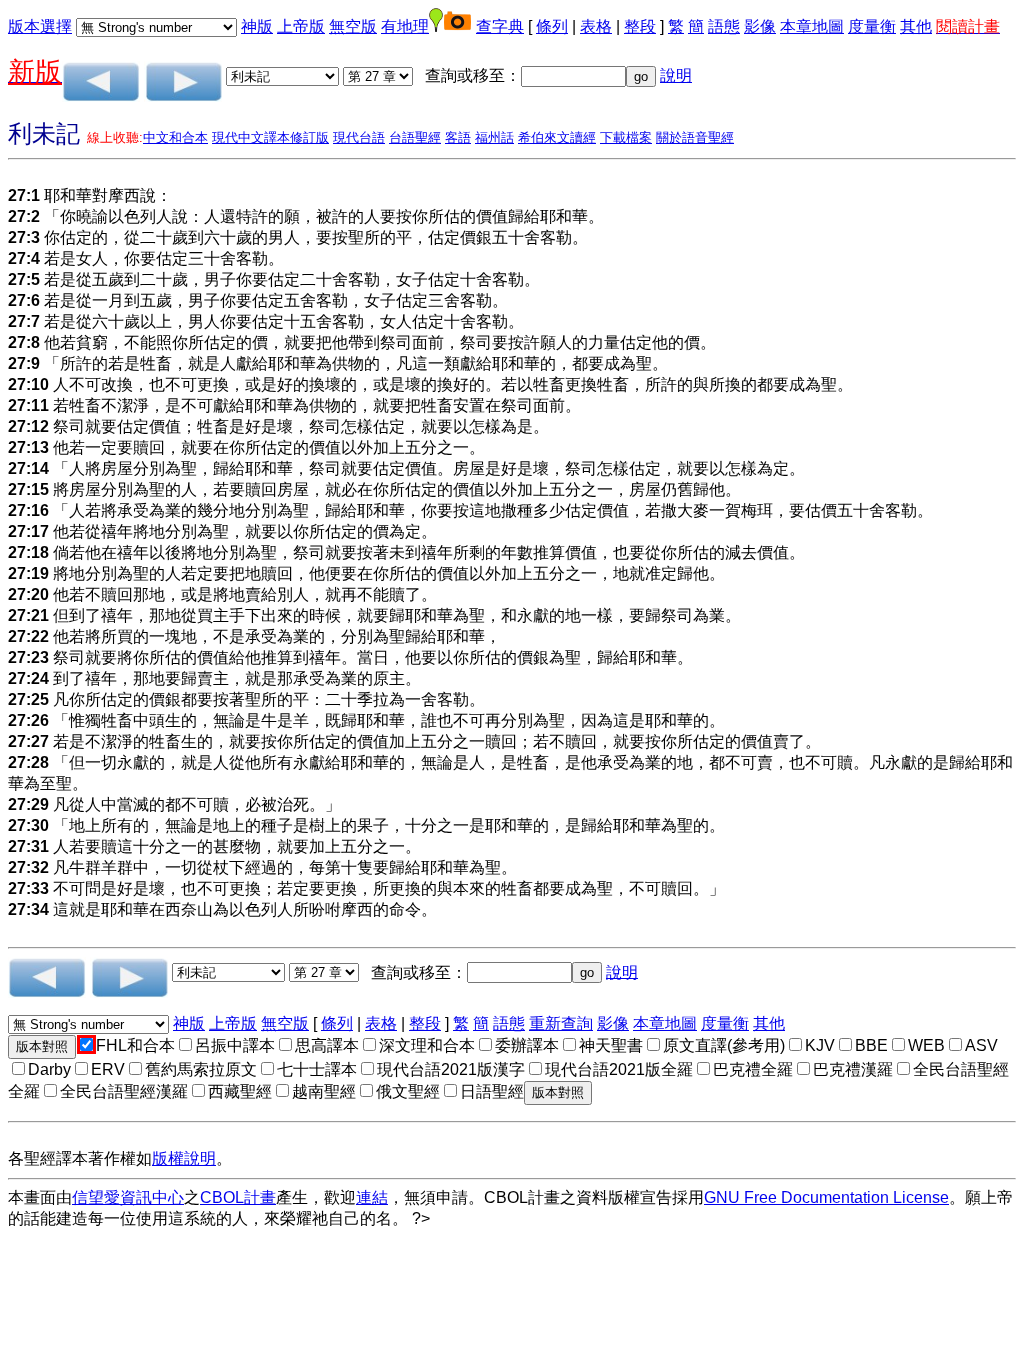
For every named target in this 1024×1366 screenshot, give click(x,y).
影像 (760, 26)
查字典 (500, 26)
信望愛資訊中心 (128, 1197)
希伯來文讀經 (557, 137)
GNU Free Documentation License (826, 1197)
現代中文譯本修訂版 (270, 137)
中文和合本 (175, 137)
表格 (596, 26)
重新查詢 (561, 1023)
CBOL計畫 (238, 1197)
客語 (458, 137)
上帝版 (301, 26)
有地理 (405, 26)
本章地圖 (812, 26)
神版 (257, 26)
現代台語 (359, 137)
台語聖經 (415, 137)
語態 (724, 26)
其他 (916, 26)
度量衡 (872, 26)
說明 (676, 75)
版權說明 (184, 1158)
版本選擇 (40, 26)
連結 (372, 1197)
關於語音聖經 (695, 137)
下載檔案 (626, 137)
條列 (552, 26)
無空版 (353, 26)
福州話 (494, 137)
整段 (640, 26)
